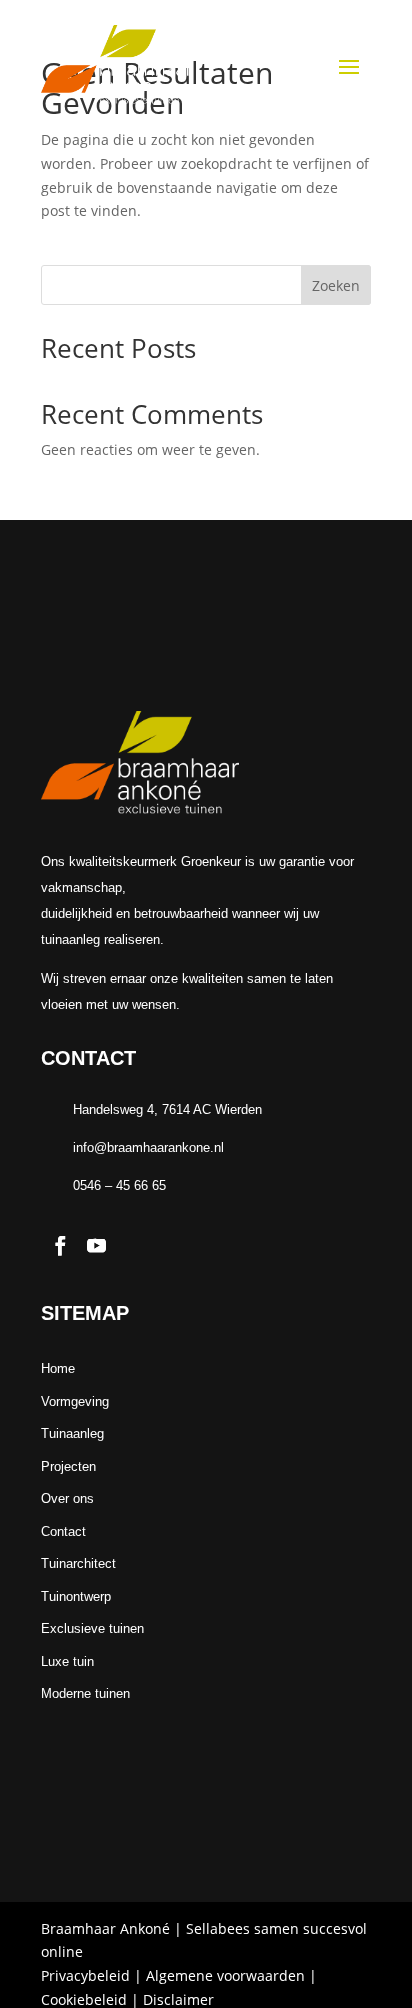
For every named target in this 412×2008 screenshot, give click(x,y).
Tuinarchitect (78, 1563)
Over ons (67, 1498)
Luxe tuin (67, 1661)
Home (58, 1368)
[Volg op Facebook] (60, 1246)
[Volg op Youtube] (96, 1246)
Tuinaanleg (72, 1433)
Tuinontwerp (76, 1596)
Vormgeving (75, 1401)
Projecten (68, 1466)
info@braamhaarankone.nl (148, 1147)
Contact (63, 1531)
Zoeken (336, 285)
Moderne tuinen (85, 1693)
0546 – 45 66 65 (119, 1185)
